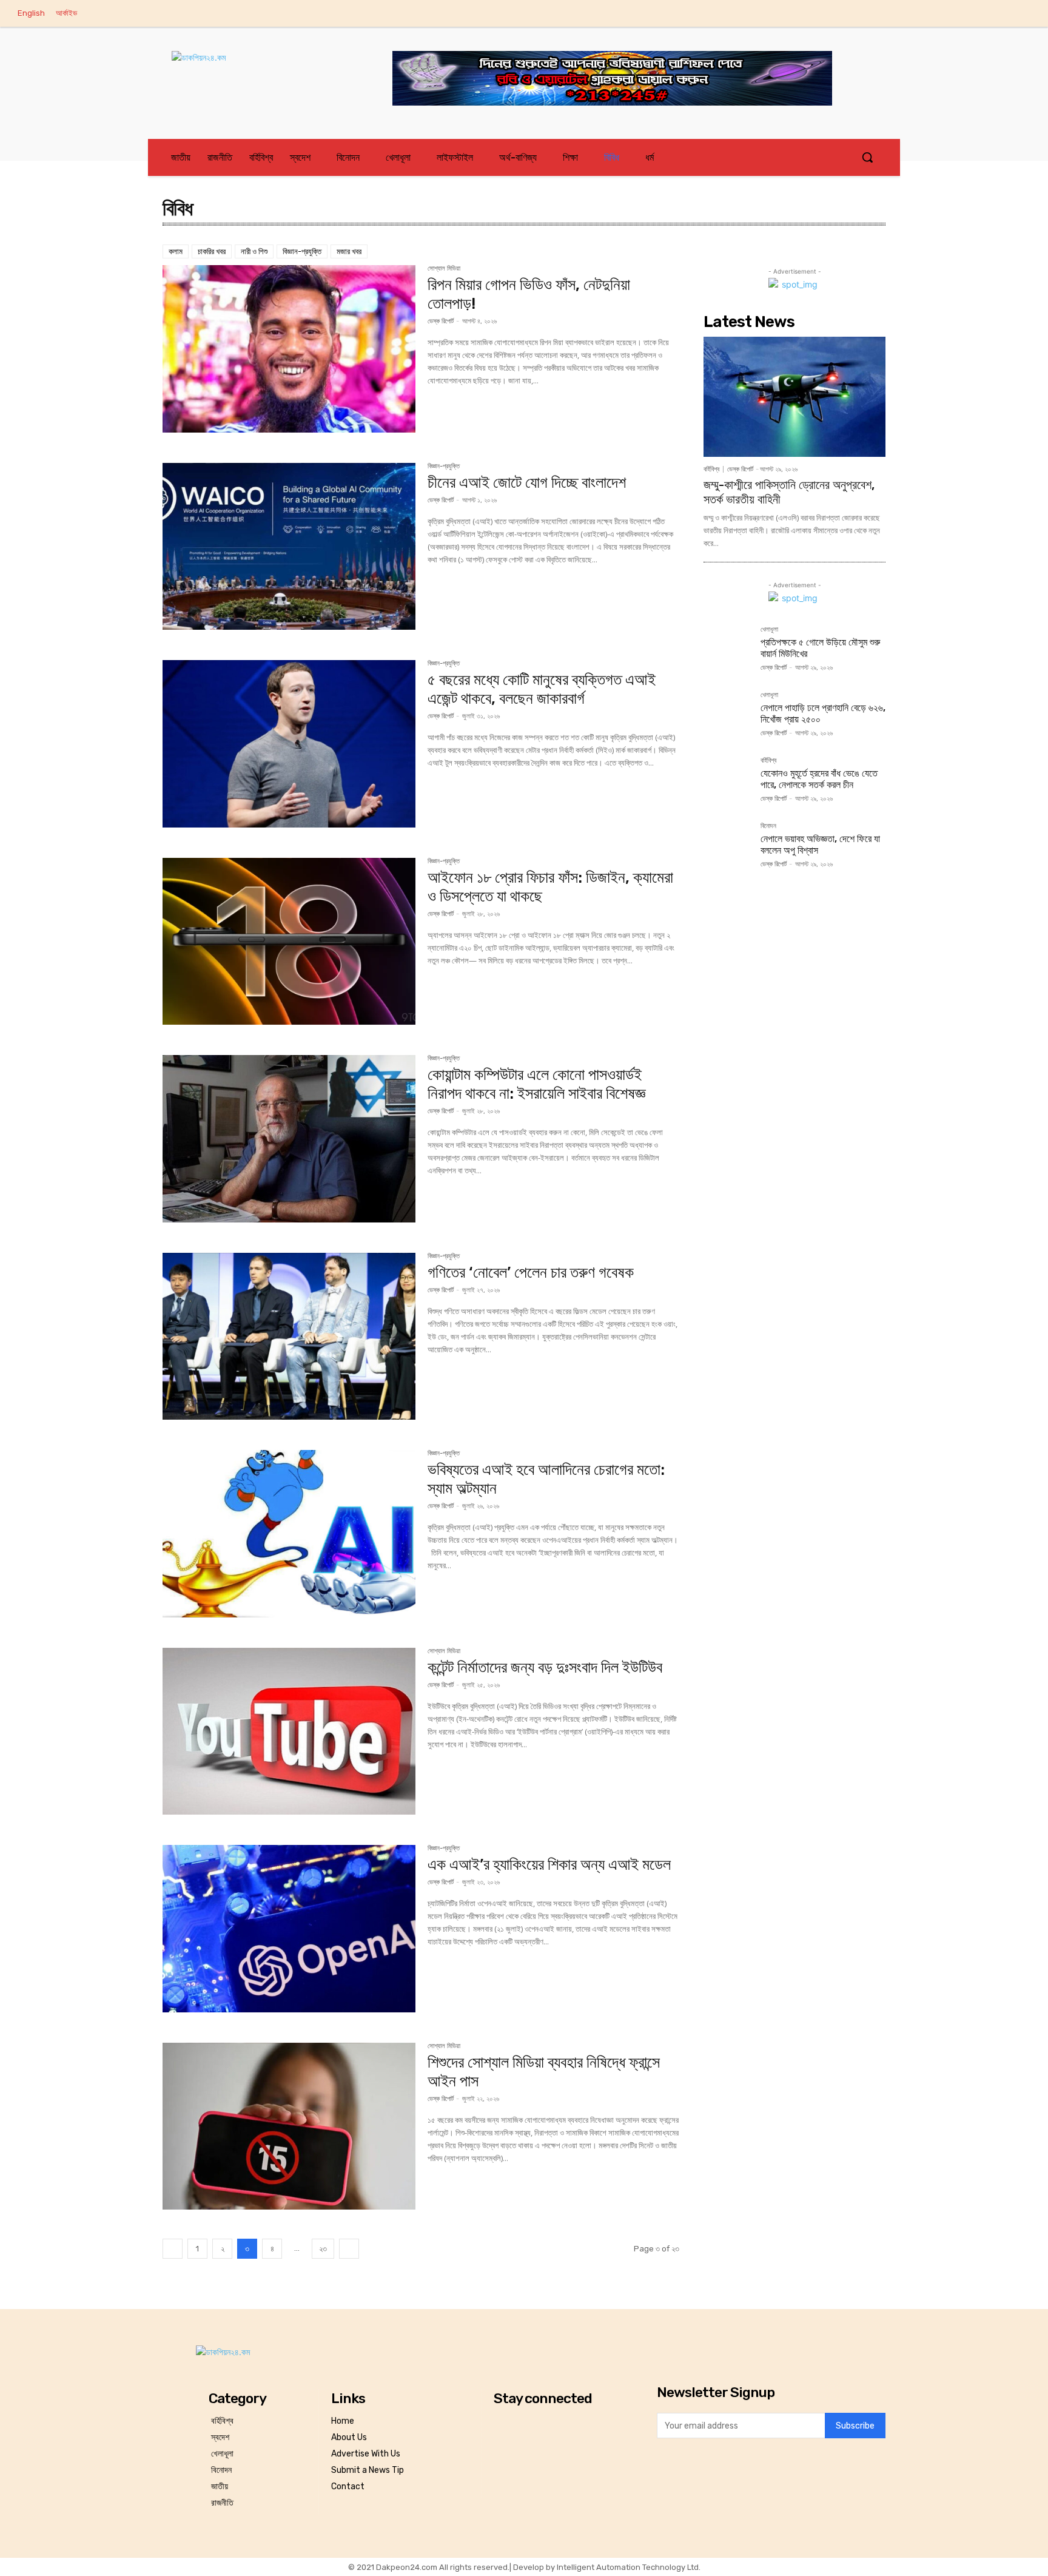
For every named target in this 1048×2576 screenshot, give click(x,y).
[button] (867, 157)
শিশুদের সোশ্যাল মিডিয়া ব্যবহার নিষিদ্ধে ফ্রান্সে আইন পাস (544, 2072)
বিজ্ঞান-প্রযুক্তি (302, 251)
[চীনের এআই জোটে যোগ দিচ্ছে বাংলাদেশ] (289, 547)
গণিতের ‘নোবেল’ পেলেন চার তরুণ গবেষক (531, 1273)
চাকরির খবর (212, 251)
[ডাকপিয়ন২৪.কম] (260, 70)
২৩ (323, 2249)
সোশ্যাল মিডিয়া (444, 269)
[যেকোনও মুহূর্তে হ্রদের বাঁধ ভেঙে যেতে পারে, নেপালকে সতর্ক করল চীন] (727, 781)
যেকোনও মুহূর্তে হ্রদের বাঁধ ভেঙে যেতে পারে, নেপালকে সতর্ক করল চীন (819, 779)
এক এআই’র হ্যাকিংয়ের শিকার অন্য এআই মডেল (549, 1865)
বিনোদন (768, 826)
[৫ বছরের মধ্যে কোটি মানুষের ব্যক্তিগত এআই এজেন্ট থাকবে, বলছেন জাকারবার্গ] (289, 744)
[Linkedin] (973, 14)
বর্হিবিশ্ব (711, 469)
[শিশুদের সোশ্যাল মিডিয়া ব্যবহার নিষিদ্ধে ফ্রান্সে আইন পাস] (289, 2126)
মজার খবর (349, 251)
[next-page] (349, 2249)
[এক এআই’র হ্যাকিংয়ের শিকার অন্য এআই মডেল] (289, 1929)
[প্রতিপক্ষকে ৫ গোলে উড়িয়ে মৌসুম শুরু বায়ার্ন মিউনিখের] (727, 650)
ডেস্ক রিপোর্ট (441, 321)
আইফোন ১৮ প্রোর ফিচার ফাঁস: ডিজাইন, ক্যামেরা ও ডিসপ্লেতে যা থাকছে (550, 887)
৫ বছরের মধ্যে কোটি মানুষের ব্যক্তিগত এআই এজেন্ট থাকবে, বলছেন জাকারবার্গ (542, 689)
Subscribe (855, 2426)
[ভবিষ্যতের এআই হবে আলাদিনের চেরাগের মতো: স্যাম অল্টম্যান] (289, 1534)
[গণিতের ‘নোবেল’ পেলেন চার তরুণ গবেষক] (289, 1337)
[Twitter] (998, 14)
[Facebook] (922, 14)
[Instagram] (948, 14)
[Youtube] (1023, 14)
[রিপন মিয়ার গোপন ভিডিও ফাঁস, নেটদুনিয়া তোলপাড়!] (289, 349)
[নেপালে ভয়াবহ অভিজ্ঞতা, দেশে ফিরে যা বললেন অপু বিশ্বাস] (727, 846)
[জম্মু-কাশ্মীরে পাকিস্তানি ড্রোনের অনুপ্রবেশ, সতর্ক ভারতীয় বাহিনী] (794, 397)
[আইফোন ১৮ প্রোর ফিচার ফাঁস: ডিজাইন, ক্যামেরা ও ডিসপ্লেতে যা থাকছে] (289, 942)
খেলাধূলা (769, 630)
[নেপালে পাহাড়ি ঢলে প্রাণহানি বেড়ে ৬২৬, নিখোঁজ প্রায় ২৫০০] (727, 715)
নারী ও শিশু (254, 251)
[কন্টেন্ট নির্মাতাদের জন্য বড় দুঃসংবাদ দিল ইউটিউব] (289, 1731)
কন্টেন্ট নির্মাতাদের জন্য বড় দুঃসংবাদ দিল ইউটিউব (545, 1667)
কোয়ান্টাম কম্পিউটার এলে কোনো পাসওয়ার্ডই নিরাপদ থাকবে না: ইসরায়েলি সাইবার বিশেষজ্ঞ (536, 1084)
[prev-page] (173, 2249)
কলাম (176, 251)
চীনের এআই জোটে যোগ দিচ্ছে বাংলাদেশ (527, 483)
